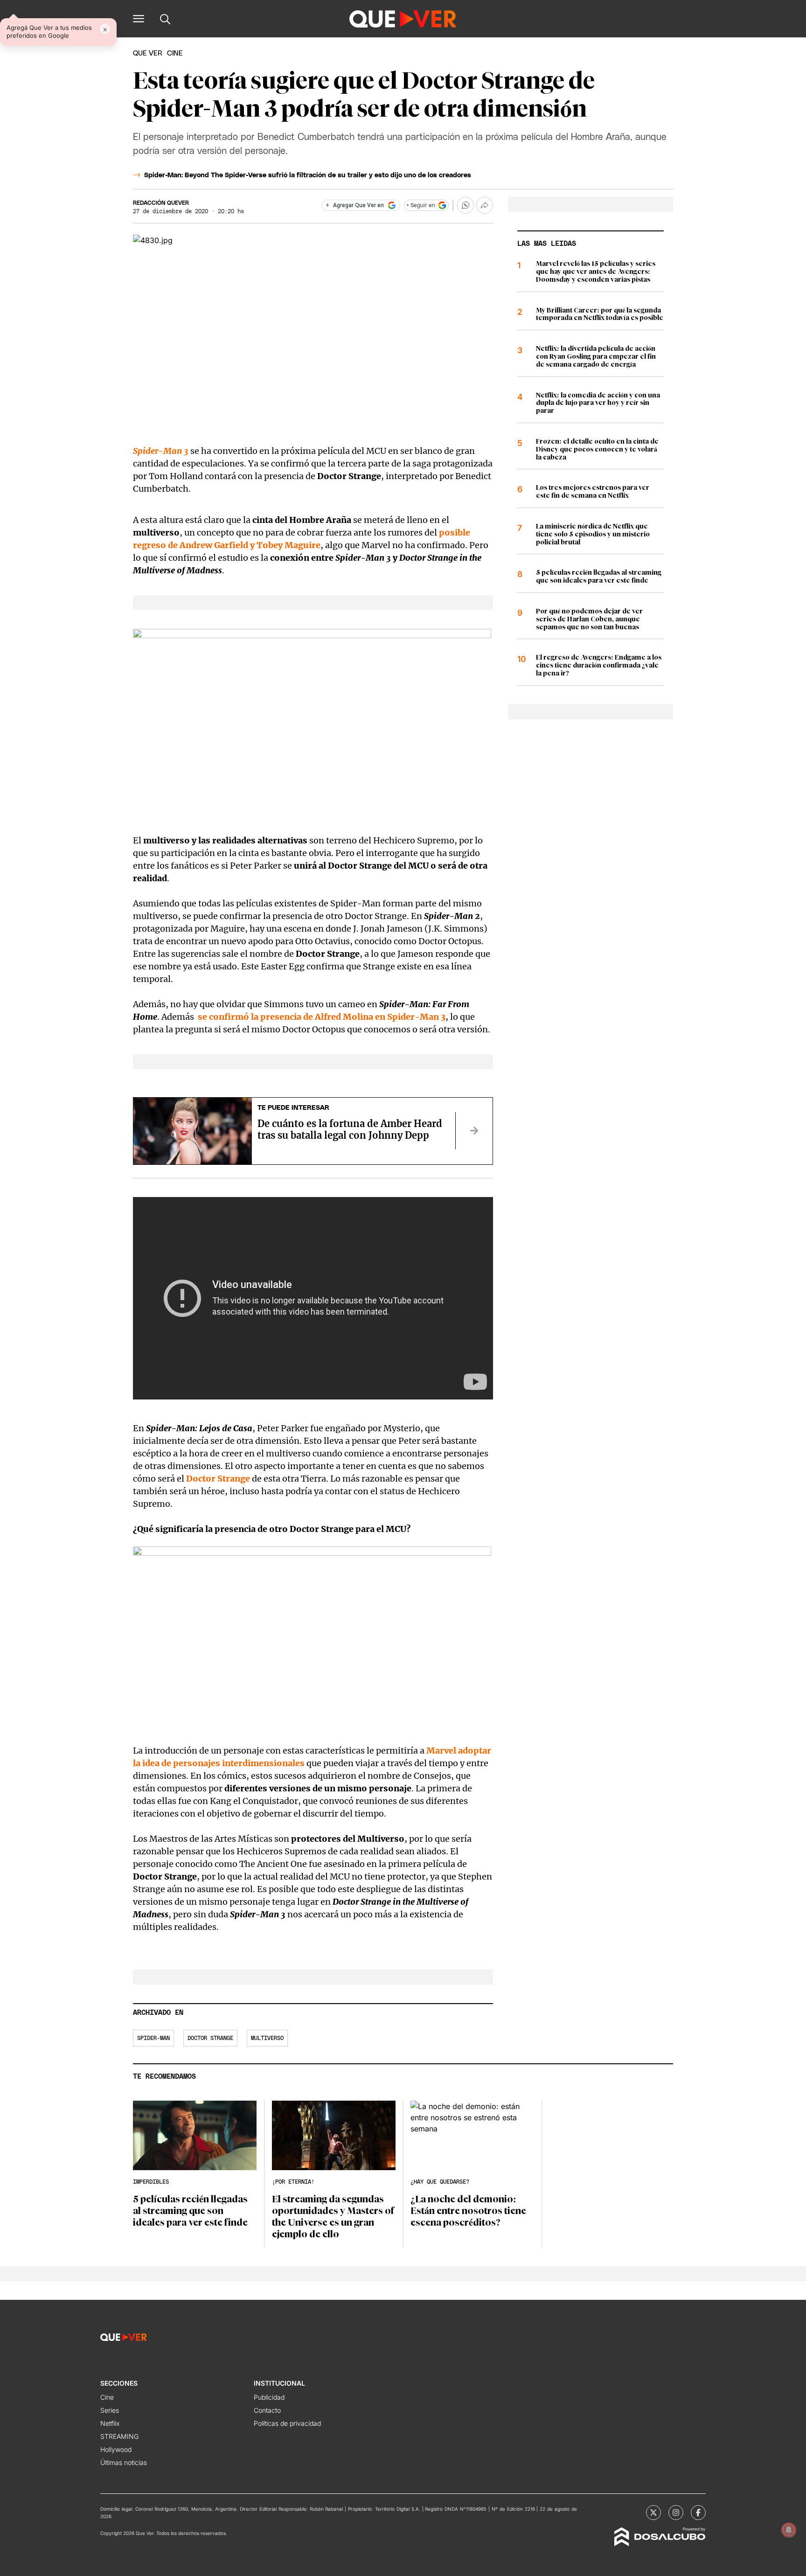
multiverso (267, 2038)
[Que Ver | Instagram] (676, 2513)
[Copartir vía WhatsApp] (466, 205)
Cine (107, 2397)
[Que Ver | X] (653, 2513)
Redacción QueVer (161, 203)
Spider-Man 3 (161, 451)
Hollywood (116, 2449)
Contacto (267, 2410)
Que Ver (148, 53)
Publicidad (269, 2397)
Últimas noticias (124, 2462)
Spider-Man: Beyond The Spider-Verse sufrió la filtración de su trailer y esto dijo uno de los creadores (308, 175)
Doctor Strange (210, 2038)
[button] (139, 19)
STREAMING (119, 2436)
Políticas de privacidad (287, 2423)
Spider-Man (153, 2038)
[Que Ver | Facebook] (698, 2513)
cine (175, 53)
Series (110, 2410)
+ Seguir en (421, 205)
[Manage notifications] (789, 2530)
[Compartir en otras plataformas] (485, 205)
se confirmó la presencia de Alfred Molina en (321, 1017)
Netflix (110, 2423)
